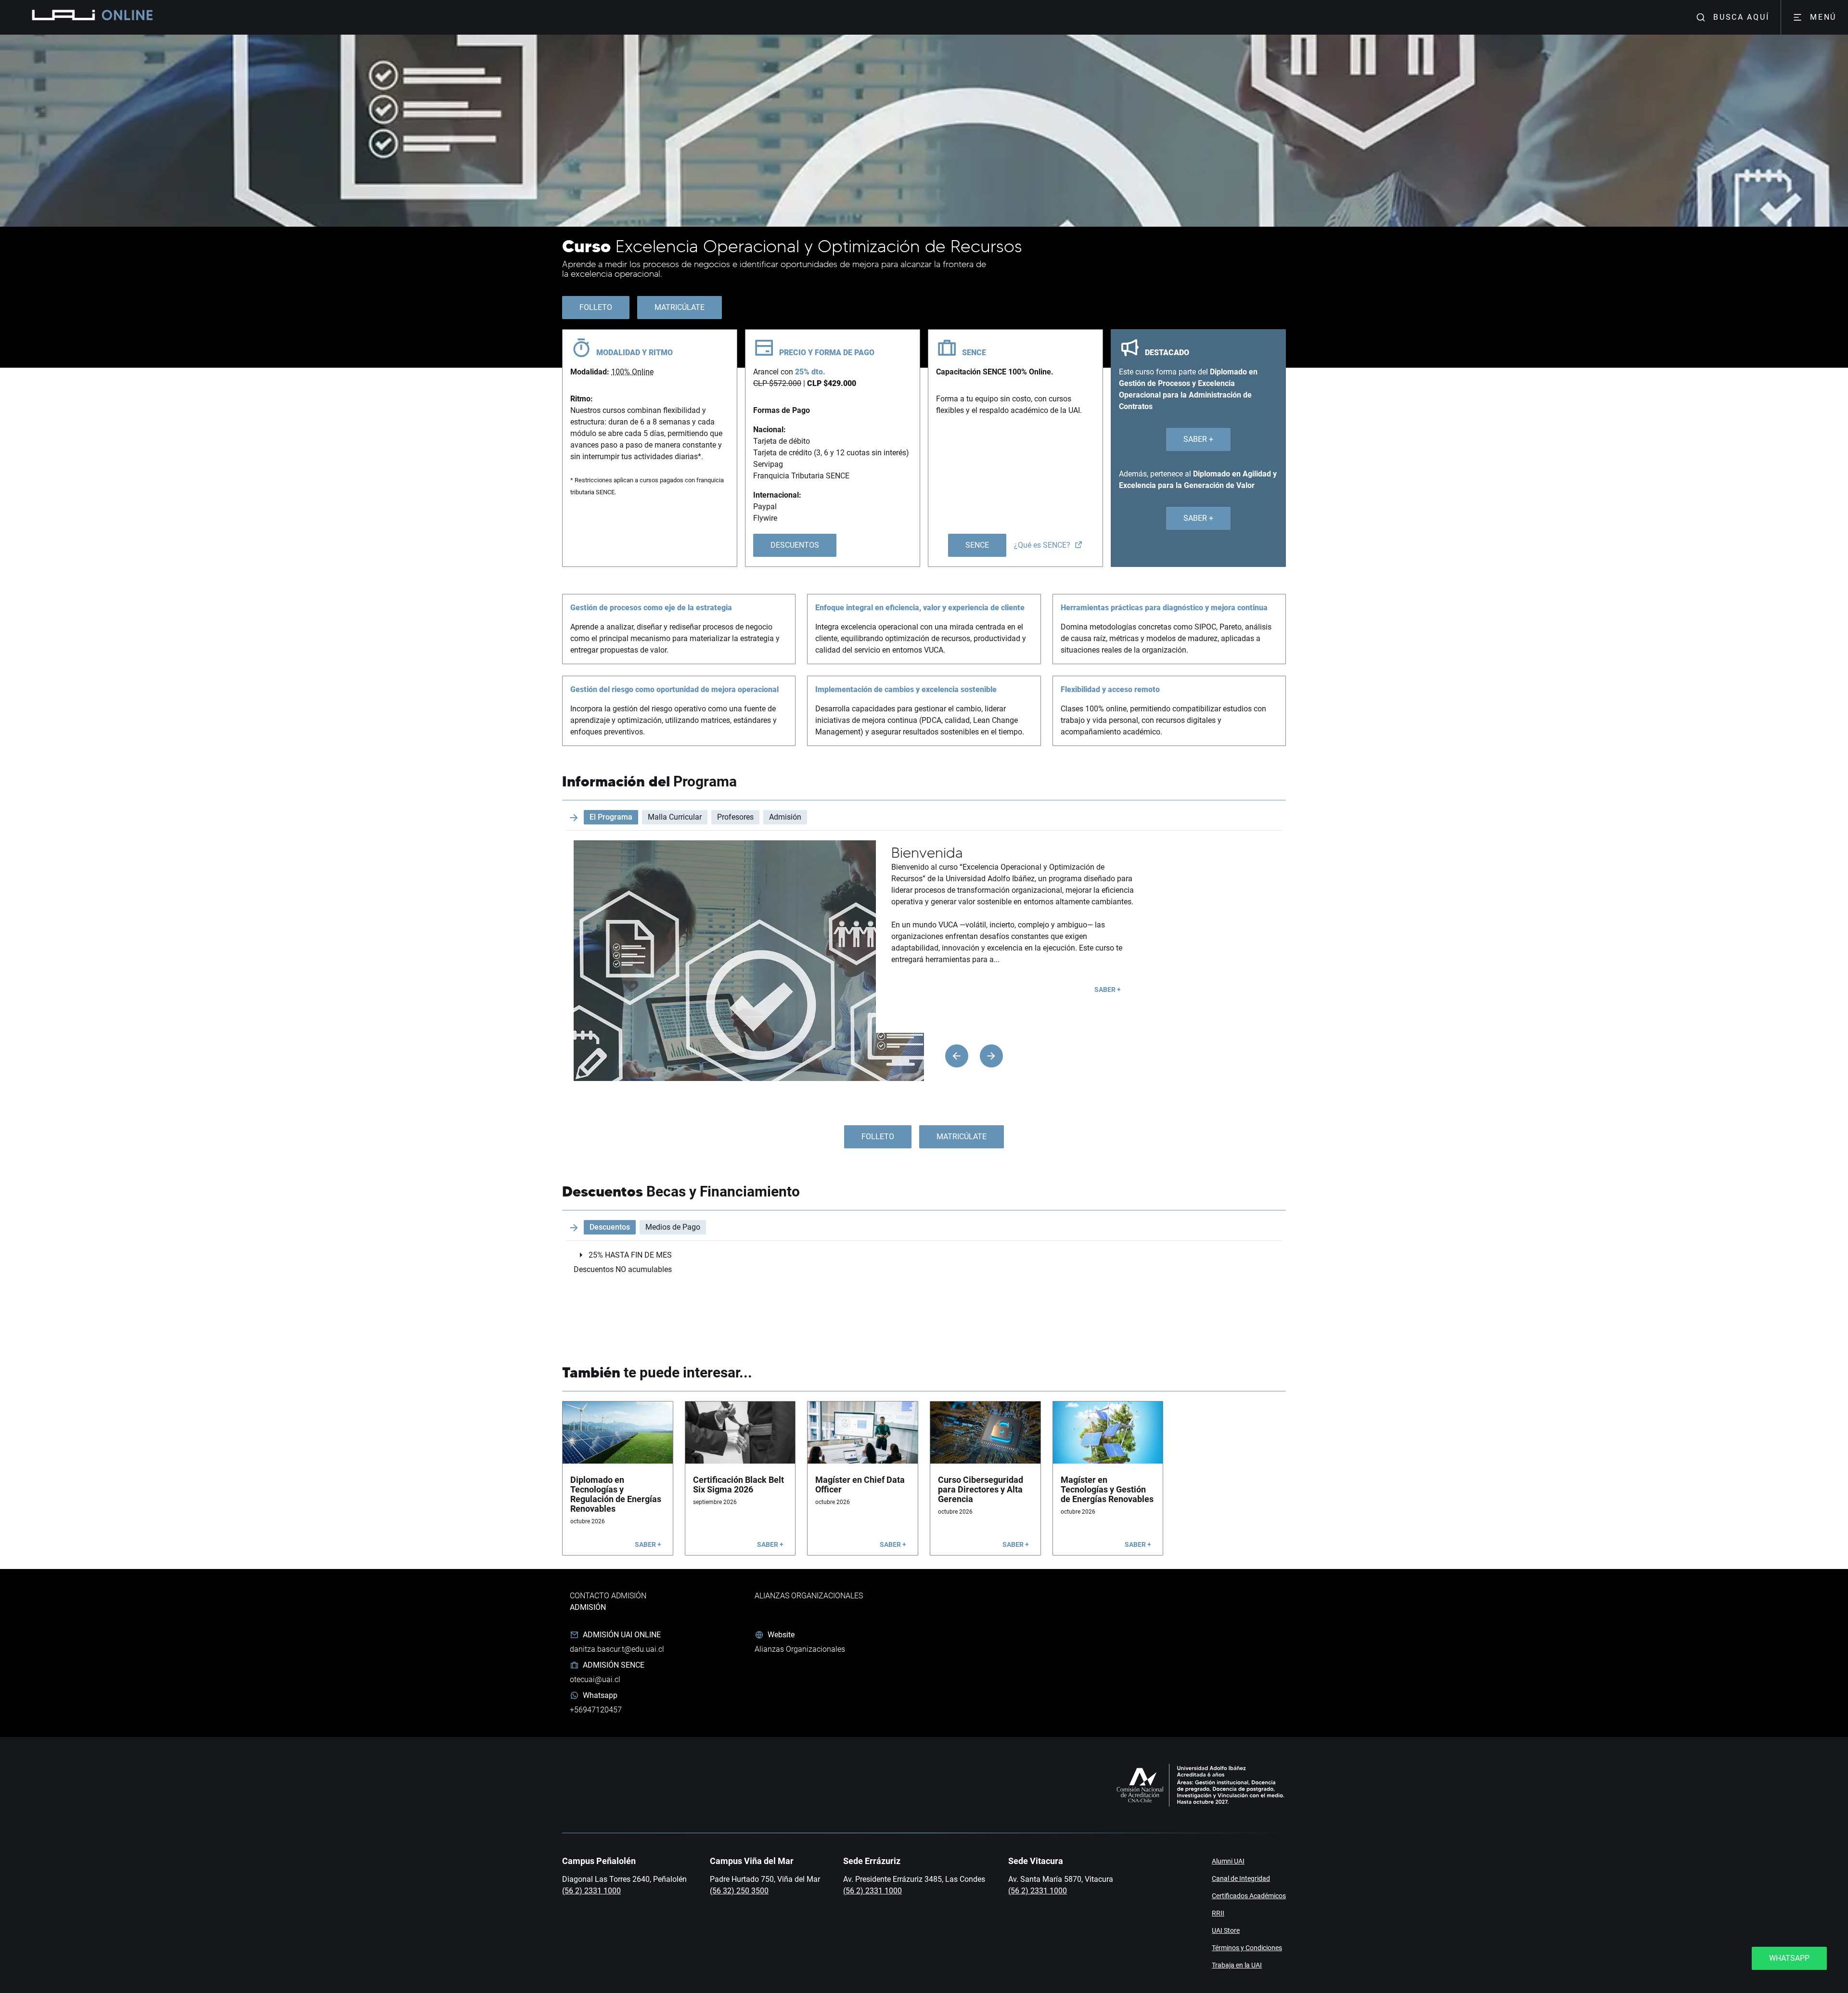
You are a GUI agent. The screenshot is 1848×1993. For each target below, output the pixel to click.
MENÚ (1823, 17)
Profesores (735, 817)
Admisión (785, 817)
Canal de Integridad (1241, 1878)
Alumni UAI (1228, 1861)
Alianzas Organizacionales (800, 1649)
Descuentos (610, 1227)
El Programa (611, 817)
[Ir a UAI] (62, 17)
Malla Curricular (675, 817)
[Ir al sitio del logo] (123, 17)
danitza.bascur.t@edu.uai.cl (617, 1649)
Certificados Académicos (1249, 1896)
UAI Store (1226, 1930)
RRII (1218, 1913)
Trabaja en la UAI (1237, 1965)
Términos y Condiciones (1247, 1948)
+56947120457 (596, 1710)
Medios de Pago (673, 1227)
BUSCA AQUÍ (1741, 17)
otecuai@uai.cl (595, 1679)
